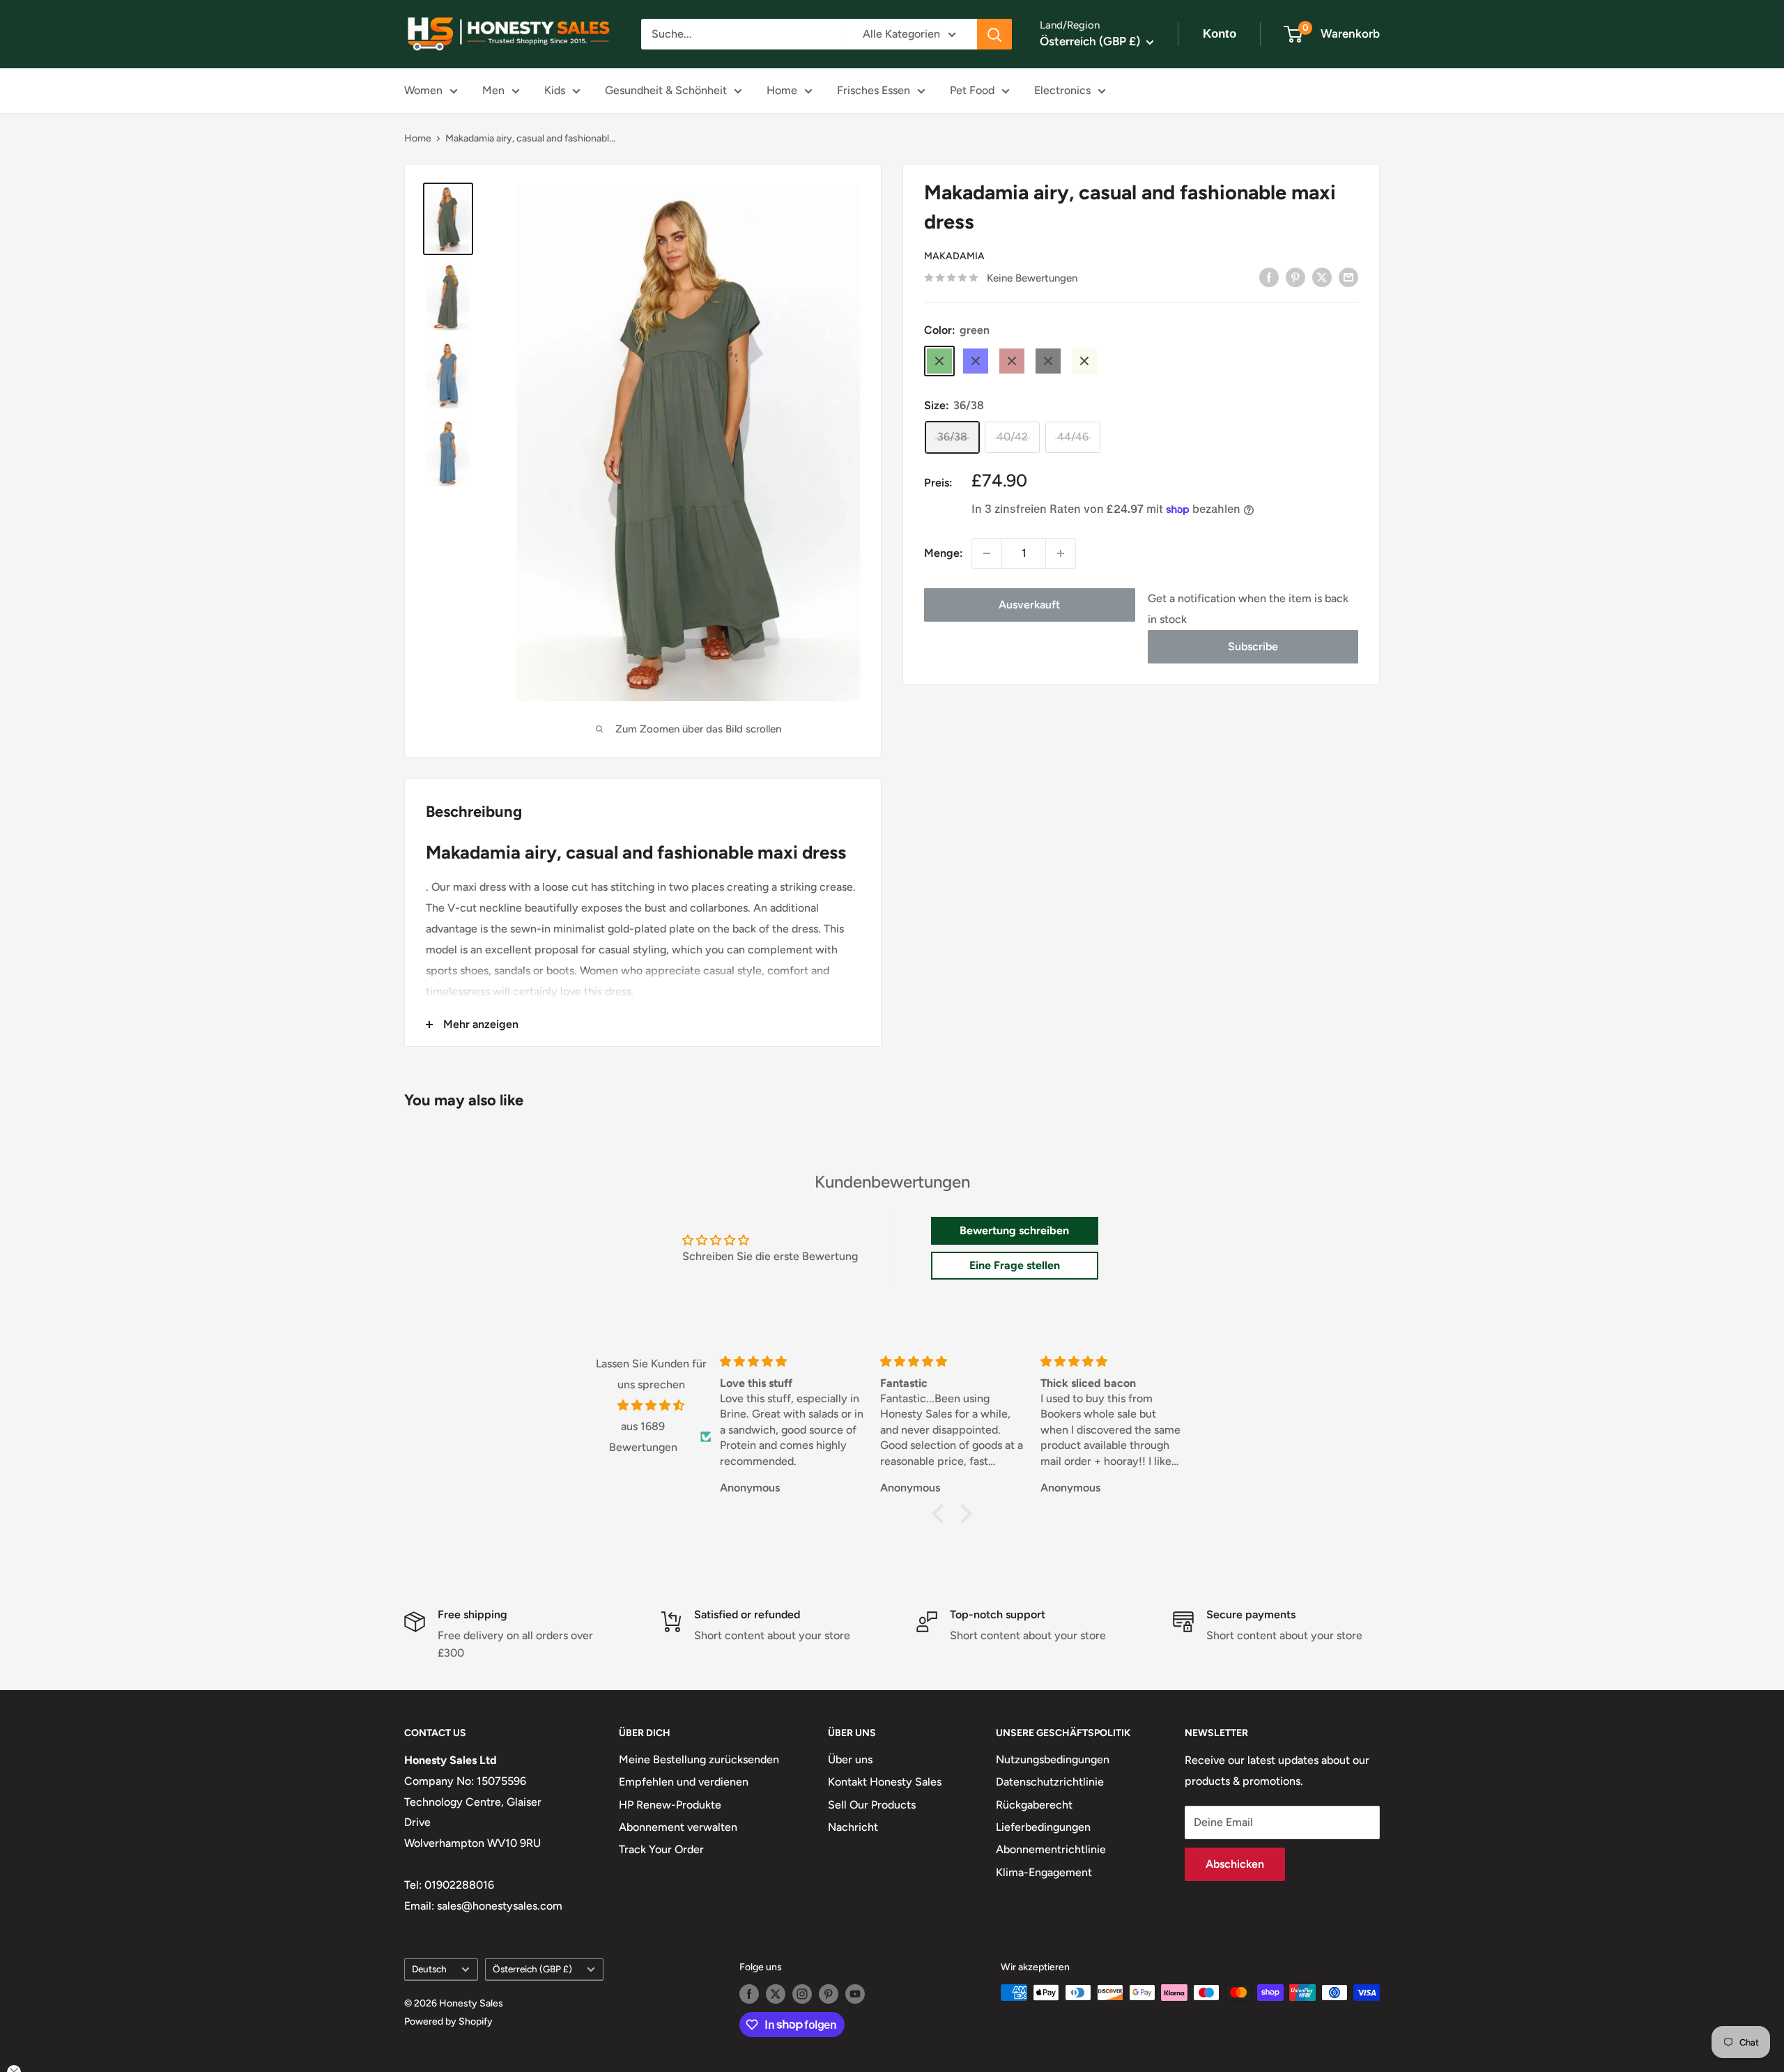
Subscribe (1253, 646)
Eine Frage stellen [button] (1015, 1265)
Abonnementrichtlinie (1051, 1849)
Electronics (1062, 90)
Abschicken (1235, 1864)
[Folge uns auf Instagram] (802, 1994)
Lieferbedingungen (1043, 1827)
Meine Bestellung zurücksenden (699, 1759)
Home (782, 90)
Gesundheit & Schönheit (666, 90)
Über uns (850, 1759)
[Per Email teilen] (1348, 277)
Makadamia (954, 256)
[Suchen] (994, 34)
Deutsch (429, 1969)
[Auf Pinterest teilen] (1295, 277)
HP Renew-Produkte (670, 1805)
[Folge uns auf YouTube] (855, 1994)
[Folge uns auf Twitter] (776, 1994)
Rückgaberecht (1034, 1805)
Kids (555, 90)
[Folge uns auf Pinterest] (829, 1994)
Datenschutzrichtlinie (1050, 1782)
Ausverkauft (1029, 605)
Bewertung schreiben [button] (1014, 1230)
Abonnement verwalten (678, 1827)
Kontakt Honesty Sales (885, 1782)
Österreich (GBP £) (532, 1969)
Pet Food (972, 90)
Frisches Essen (874, 90)
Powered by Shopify (448, 2021)
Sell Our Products (872, 1805)
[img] (651, 1406)
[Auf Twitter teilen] (1322, 277)
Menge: (944, 553)
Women (423, 90)
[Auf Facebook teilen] (1269, 277)
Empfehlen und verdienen (684, 1782)
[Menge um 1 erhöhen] (1061, 553)
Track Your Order (661, 1849)
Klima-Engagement (1044, 1872)
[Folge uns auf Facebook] (749, 1994)
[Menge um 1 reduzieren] (987, 553)
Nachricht (853, 1827)
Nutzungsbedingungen (1053, 1759)
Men (493, 90)
